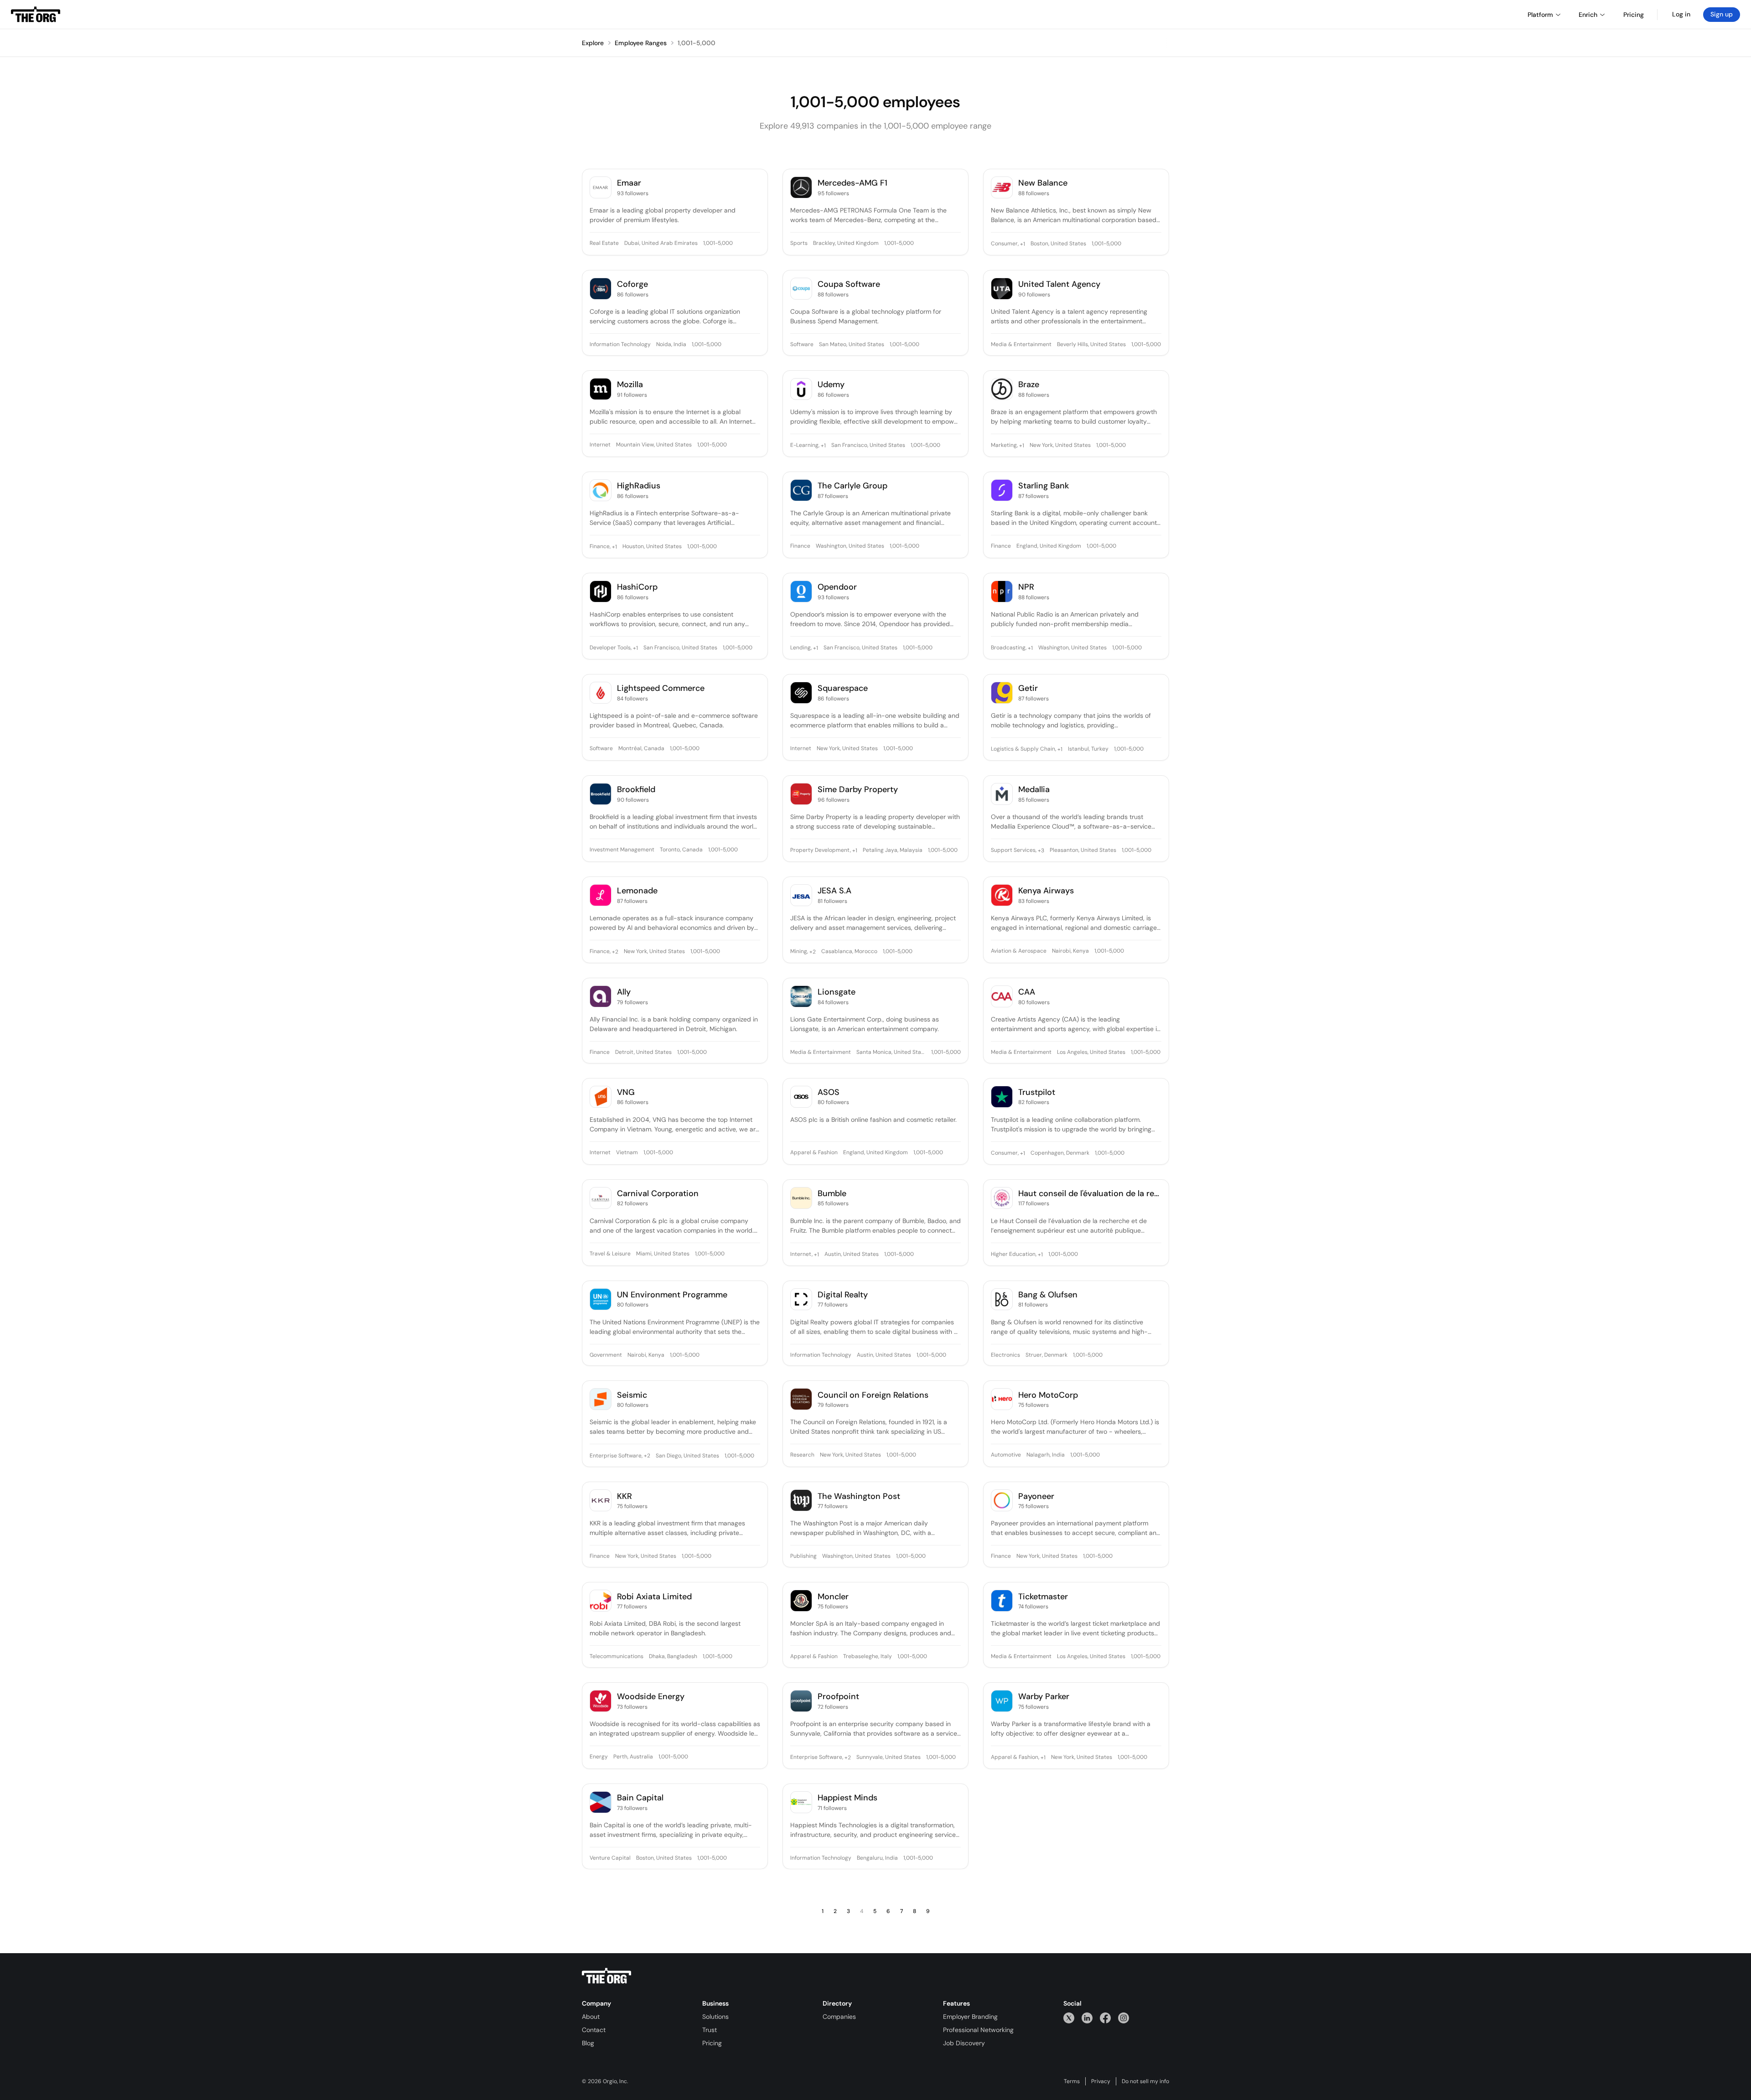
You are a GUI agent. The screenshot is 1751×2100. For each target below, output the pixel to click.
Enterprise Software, (616, 1456)
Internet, (801, 1255)
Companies (839, 2017)
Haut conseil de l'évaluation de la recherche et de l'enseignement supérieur (1090, 1194)
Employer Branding (970, 2017)
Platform (1540, 15)
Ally (624, 992)
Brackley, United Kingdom (846, 244)
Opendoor (837, 587)
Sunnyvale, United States (888, 1758)
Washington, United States (850, 546)
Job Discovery (964, 2043)
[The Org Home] (36, 15)
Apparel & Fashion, (1015, 1758)
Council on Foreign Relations (873, 1395)
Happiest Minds (847, 1798)
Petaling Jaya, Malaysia (893, 850)
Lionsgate (837, 992)
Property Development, (821, 850)
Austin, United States (852, 1255)
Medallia (1034, 790)
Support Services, (1014, 850)
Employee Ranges (641, 43)
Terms (1072, 2081)
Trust (710, 2030)
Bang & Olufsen (1048, 1295)
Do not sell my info (1145, 2081)
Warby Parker (1044, 1697)
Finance (800, 546)
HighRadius (639, 486)
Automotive (1006, 1455)
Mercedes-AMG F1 (852, 183)
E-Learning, (805, 446)
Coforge (632, 284)
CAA (1027, 992)
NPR (1026, 587)
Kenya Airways (1046, 891)
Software (802, 345)
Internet (600, 445)
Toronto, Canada (681, 850)
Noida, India (671, 345)
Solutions (715, 2017)
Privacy (1101, 2081)
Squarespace (843, 688)
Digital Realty (843, 1295)
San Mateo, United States (852, 345)
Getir (1028, 688)
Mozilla (630, 385)
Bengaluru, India (877, 1858)
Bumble (832, 1194)
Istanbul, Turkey (1088, 749)
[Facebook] (1105, 2018)
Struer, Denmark (1046, 1355)
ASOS (829, 1092)
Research (802, 1455)
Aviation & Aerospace (1019, 951)
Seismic (632, 1395)
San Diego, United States (687, 1456)
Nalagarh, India (1046, 1455)
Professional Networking (978, 2030)
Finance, (600, 547)
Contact (594, 2030)
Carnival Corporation (658, 1194)
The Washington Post (859, 1496)
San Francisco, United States (868, 446)
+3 (1040, 850)
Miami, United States (663, 1254)
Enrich (1588, 15)
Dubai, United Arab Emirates (661, 244)
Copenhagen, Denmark (1060, 1153)
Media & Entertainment (1021, 345)
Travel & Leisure (610, 1254)
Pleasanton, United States (1083, 850)
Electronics (1005, 1355)
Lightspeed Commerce (661, 688)
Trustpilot (1037, 1092)
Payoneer (1036, 1496)
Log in (1681, 14)
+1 (1022, 244)
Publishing (803, 1556)
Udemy (831, 385)
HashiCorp (637, 587)
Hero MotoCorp (1048, 1395)
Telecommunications (616, 1657)
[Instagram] (1124, 2018)
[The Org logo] (606, 1976)
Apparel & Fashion (814, 1153)
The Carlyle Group (852, 486)
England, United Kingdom (1049, 546)
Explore (593, 43)
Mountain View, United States (654, 445)
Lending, (801, 648)
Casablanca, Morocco (849, 952)
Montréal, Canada (641, 749)
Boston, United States (1058, 244)
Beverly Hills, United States (1091, 345)
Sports (799, 244)
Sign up (1722, 14)
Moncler (833, 1597)
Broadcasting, (1009, 648)
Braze (1029, 385)
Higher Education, (1014, 1255)
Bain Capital (640, 1798)
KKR (624, 1496)
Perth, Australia (633, 1757)
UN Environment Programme (672, 1295)
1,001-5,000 (697, 43)
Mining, (799, 952)
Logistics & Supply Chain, (1023, 749)
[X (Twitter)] (1069, 2018)
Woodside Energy (651, 1697)
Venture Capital (610, 1858)
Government (606, 1355)
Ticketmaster (1043, 1597)
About (591, 2017)
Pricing (712, 2043)
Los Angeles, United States (1091, 1053)
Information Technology (620, 345)
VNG (626, 1092)
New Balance (1043, 183)
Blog (588, 2043)
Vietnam (627, 1153)
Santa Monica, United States (891, 1053)
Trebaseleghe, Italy (868, 1657)
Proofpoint (838, 1697)
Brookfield (636, 790)
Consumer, (1005, 244)
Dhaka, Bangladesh (673, 1657)
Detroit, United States (643, 1053)
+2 (614, 952)
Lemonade (637, 891)
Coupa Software (849, 284)
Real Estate (604, 244)
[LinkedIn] (1087, 2018)
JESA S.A (834, 891)
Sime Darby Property (858, 790)
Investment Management (622, 850)
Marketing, (1004, 446)
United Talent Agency (1059, 284)
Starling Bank (1044, 486)
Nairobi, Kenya (1070, 951)
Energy (599, 1757)
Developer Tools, (611, 648)
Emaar (629, 183)
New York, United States (1060, 446)
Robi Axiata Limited (654, 1597)
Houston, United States (652, 547)
